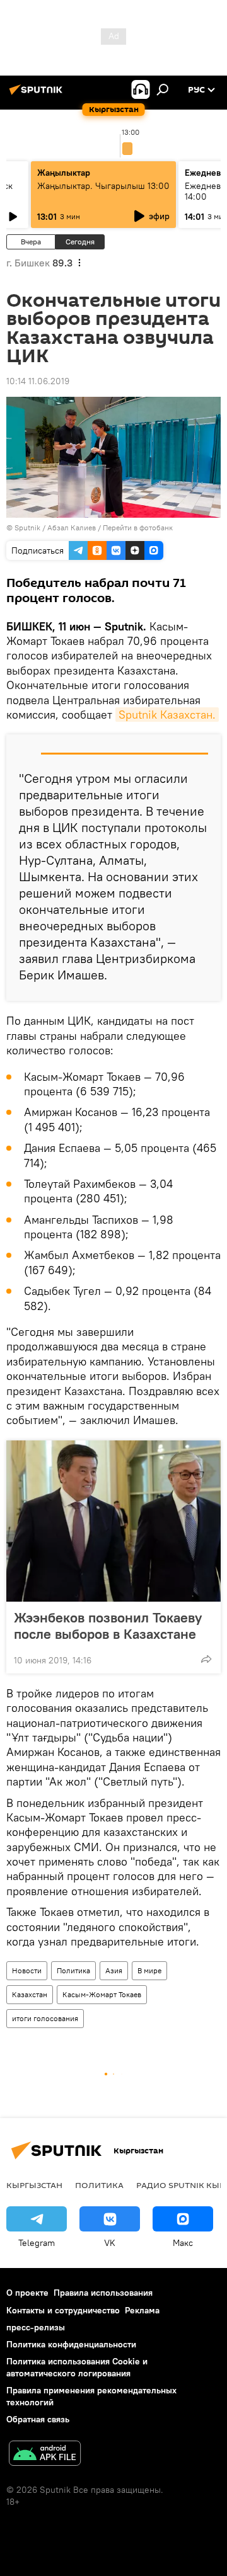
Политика (73, 1970)
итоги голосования (45, 2018)
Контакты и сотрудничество (63, 2310)
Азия (114, 1970)
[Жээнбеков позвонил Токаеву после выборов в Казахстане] (113, 1521)
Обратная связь (38, 2419)
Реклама (142, 2310)
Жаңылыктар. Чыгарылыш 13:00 (103, 186)
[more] (206, 1659)
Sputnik (27, 527)
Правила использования (103, 2293)
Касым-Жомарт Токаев (102, 1994)
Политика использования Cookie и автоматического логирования (77, 2367)
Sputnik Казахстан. (167, 715)
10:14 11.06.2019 (38, 381)
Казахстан (30, 1994)
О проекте (27, 2293)
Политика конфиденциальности (71, 2344)
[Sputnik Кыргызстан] (38, 94)
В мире (149, 1970)
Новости (27, 1970)
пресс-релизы (36, 2327)
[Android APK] (45, 2455)
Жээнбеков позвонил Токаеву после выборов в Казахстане (108, 1626)
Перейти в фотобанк (138, 527)
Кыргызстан (34, 2185)
